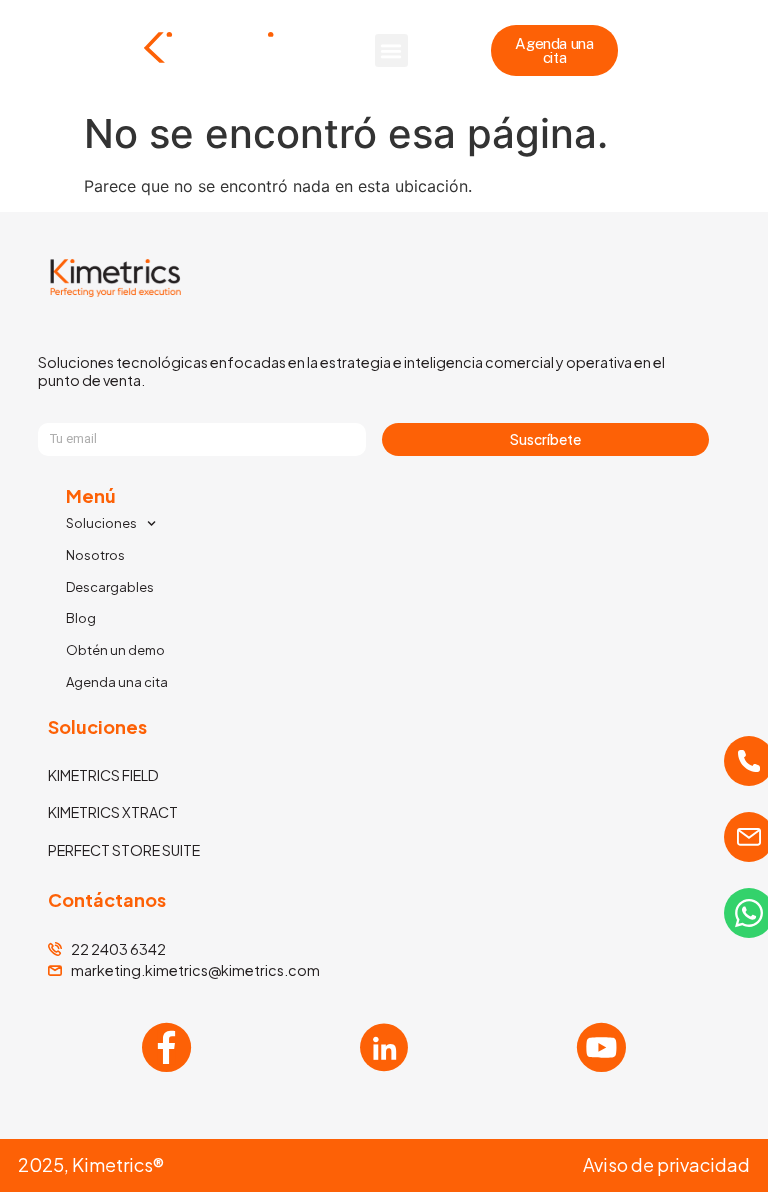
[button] (391, 50)
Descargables (110, 587)
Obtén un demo (115, 650)
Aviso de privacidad (666, 1164)
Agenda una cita (117, 682)
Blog (81, 618)
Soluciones (101, 523)
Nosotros (95, 555)
